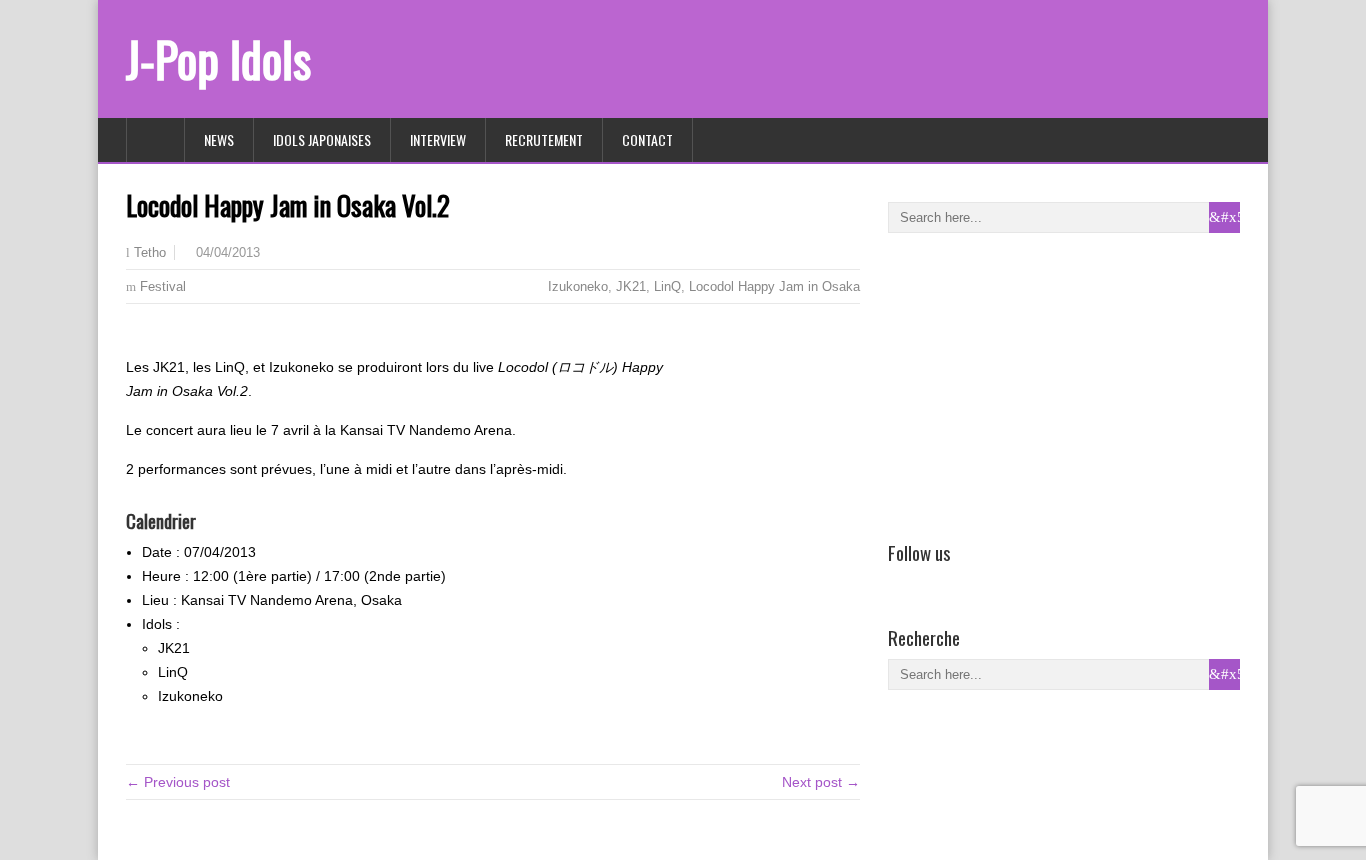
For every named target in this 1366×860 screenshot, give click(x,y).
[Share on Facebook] (138, 336)
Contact (647, 139)
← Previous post (178, 782)
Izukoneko (578, 286)
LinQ (667, 286)
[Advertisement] (1038, 383)
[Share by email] (196, 336)
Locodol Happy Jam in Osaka (774, 286)
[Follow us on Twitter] (929, 581)
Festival (163, 286)
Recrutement (544, 139)
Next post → (821, 782)
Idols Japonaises (322, 139)
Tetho (150, 253)
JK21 (631, 286)
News (219, 139)
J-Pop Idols (218, 58)
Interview (438, 139)
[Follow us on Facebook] (900, 581)
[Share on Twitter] (167, 336)
